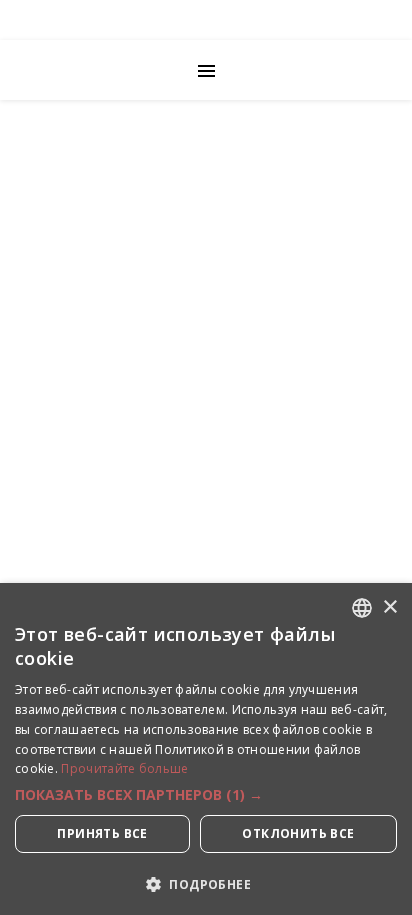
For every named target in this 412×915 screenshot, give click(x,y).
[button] (206, 795)
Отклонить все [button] (298, 833)
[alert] (206, 749)
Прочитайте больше (124, 768)
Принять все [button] (102, 833)
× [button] (389, 607)
